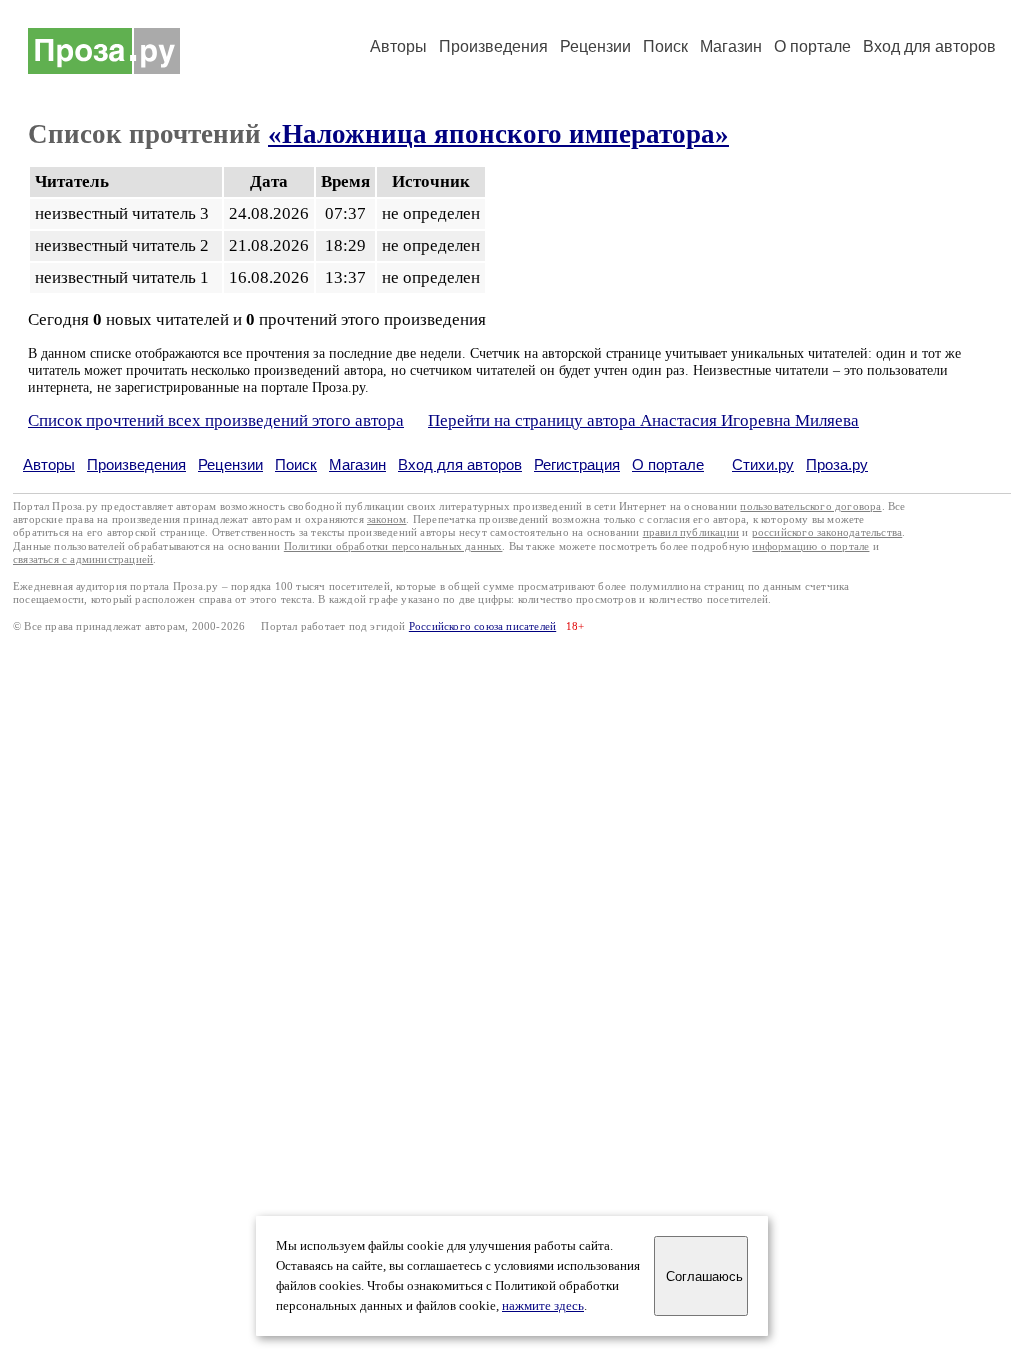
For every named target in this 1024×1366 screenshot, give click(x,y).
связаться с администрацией (83, 559)
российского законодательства (827, 532)
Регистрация (577, 464)
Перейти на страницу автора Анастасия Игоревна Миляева (643, 420)
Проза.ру (837, 464)
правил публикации (691, 532)
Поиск (665, 46)
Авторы (398, 46)
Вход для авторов (929, 46)
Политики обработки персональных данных (393, 546)
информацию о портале (810, 546)
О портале (668, 464)
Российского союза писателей (482, 626)
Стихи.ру (763, 464)
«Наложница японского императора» (498, 134)
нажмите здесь (543, 1306)
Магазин (731, 46)
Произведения (493, 46)
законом (386, 519)
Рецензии (595, 46)
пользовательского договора (810, 506)
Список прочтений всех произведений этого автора (216, 420)
